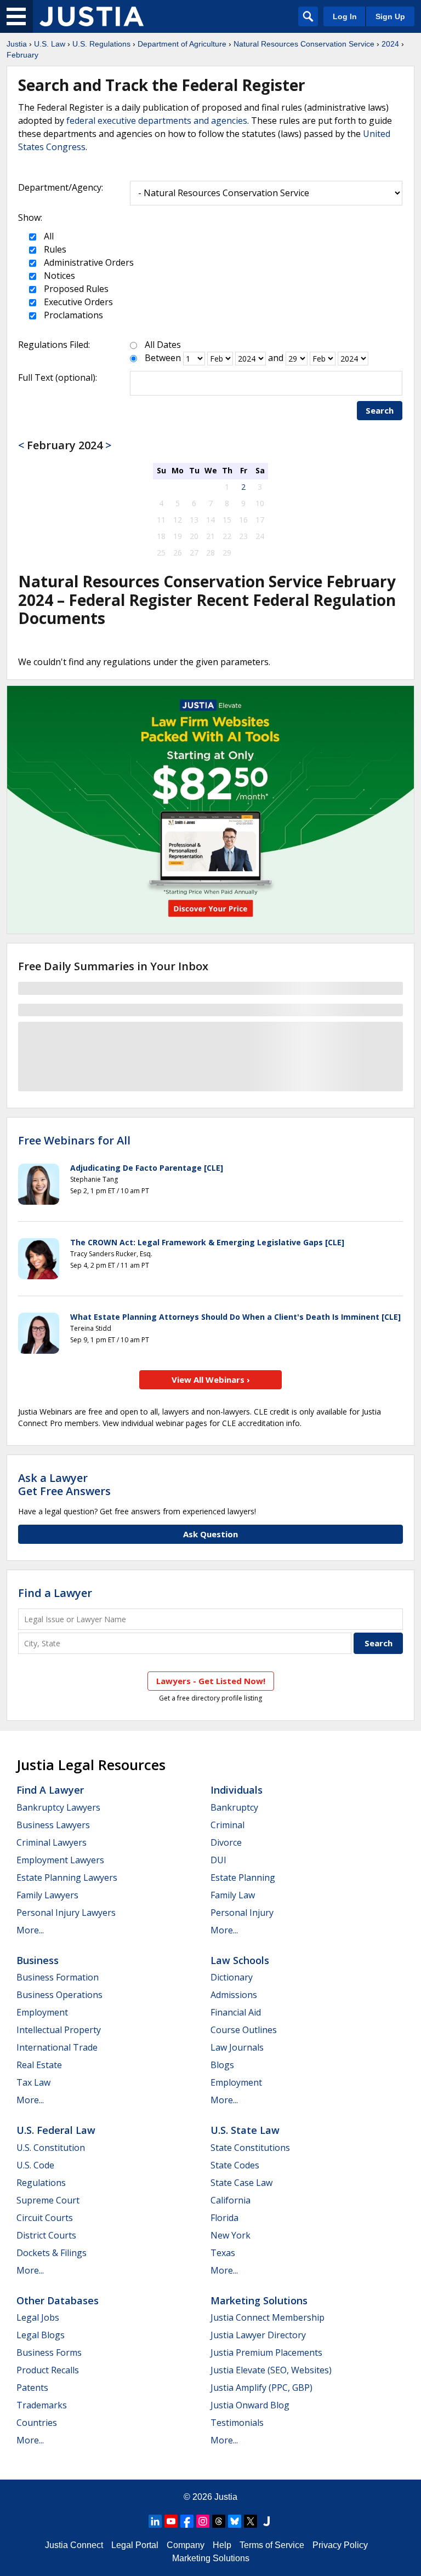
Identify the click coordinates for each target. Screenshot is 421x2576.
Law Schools (240, 1960)
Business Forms (49, 2352)
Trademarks (42, 2405)
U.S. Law (50, 44)
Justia (17, 44)
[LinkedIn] (155, 2521)
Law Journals (237, 2047)
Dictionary (232, 1977)
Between (163, 358)
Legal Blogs (41, 2335)
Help (222, 2545)
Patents (32, 2388)
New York (231, 2235)
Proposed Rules (75, 289)
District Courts (46, 2235)
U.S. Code (35, 2165)
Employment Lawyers (60, 1860)
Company (186, 2545)
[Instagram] (203, 2521)
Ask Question (210, 1534)
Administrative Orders (88, 262)
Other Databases (58, 2300)
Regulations (41, 2183)
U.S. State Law (245, 2130)
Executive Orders (77, 302)
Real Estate (39, 2065)
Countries (37, 2423)
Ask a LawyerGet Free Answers (64, 1484)
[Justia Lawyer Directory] (266, 2521)
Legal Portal (135, 2545)
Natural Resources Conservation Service (304, 44)
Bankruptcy (234, 1807)
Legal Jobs (38, 2317)
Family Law (233, 1895)
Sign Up (390, 16)
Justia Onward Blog (250, 2405)
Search (380, 410)
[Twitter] (251, 2521)
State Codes (235, 2165)
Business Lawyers (53, 1825)
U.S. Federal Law (56, 2130)
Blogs (222, 2065)
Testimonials (237, 2423)
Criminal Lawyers (52, 1842)
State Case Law (241, 2183)
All (48, 236)
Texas (223, 2253)
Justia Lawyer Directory (258, 2335)
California (231, 2200)
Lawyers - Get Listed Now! (211, 1681)
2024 (390, 44)
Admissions (234, 1995)
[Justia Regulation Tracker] (92, 16)
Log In (345, 16)
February (22, 55)
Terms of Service (272, 2545)
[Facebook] (187, 2521)
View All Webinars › (211, 1379)
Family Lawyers (47, 1895)
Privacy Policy (340, 2545)
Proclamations (72, 315)
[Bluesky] (235, 2521)
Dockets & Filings (52, 2253)
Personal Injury (242, 1913)
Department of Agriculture (182, 44)
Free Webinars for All (74, 1141)
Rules (54, 249)
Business (38, 1960)
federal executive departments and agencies (157, 121)
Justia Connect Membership (268, 2317)
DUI (218, 1860)
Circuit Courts (45, 2218)
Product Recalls (48, 2370)
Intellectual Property (59, 2030)
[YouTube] (171, 2521)
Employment (42, 2012)
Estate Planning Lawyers (67, 1877)
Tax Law (33, 2082)
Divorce (226, 1842)
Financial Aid (236, 2012)
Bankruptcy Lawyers (58, 1807)
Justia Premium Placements (266, 2352)
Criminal (227, 1825)
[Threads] (219, 2521)
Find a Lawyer (55, 1593)
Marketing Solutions (259, 2300)
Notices (58, 276)
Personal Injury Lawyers (66, 1913)
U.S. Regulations (101, 44)
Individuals (237, 1790)
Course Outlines (244, 2030)
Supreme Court (48, 2200)
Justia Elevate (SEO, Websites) (271, 2370)
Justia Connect (74, 2545)
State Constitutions (250, 2148)
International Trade (57, 2047)
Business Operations (59, 1995)
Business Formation (58, 1977)
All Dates (163, 345)
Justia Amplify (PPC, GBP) (261, 2388)
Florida (224, 2218)
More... (30, 1930)
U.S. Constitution (51, 2148)
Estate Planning (243, 1877)
